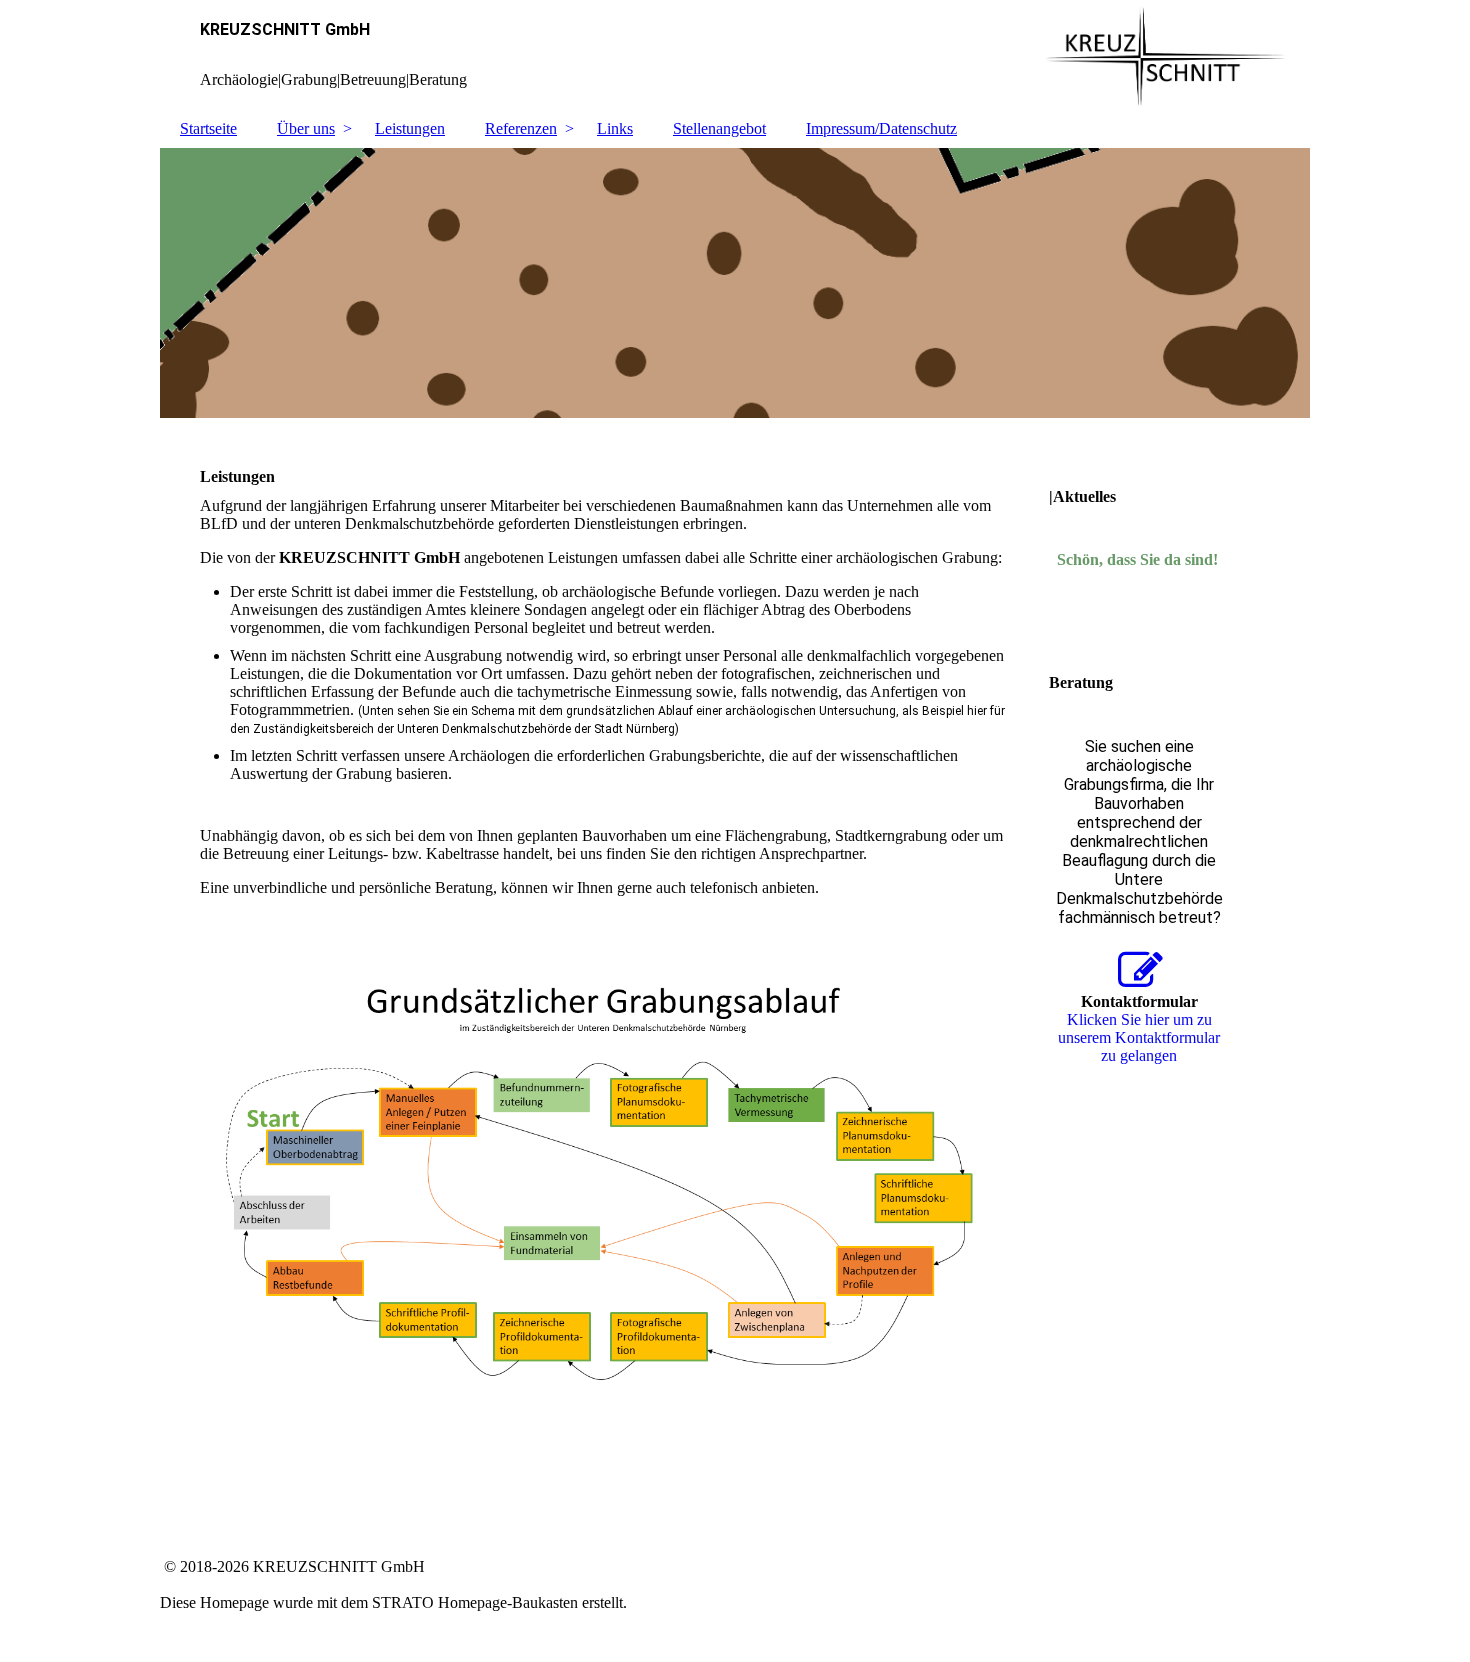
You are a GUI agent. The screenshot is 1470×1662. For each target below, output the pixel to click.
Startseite (208, 128)
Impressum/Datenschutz (881, 128)
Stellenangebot (719, 128)
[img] (735, 55)
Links (615, 128)
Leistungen (410, 128)
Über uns (306, 128)
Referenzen (521, 128)
